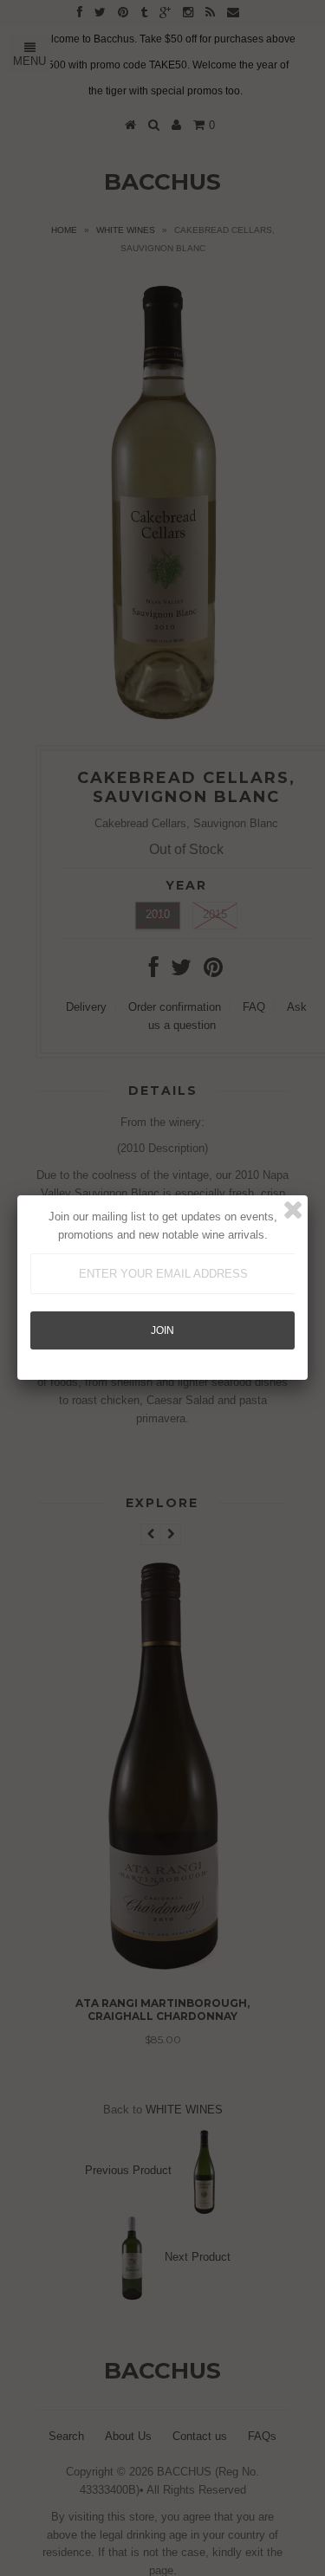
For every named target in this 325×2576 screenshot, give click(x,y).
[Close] (293, 1210)
